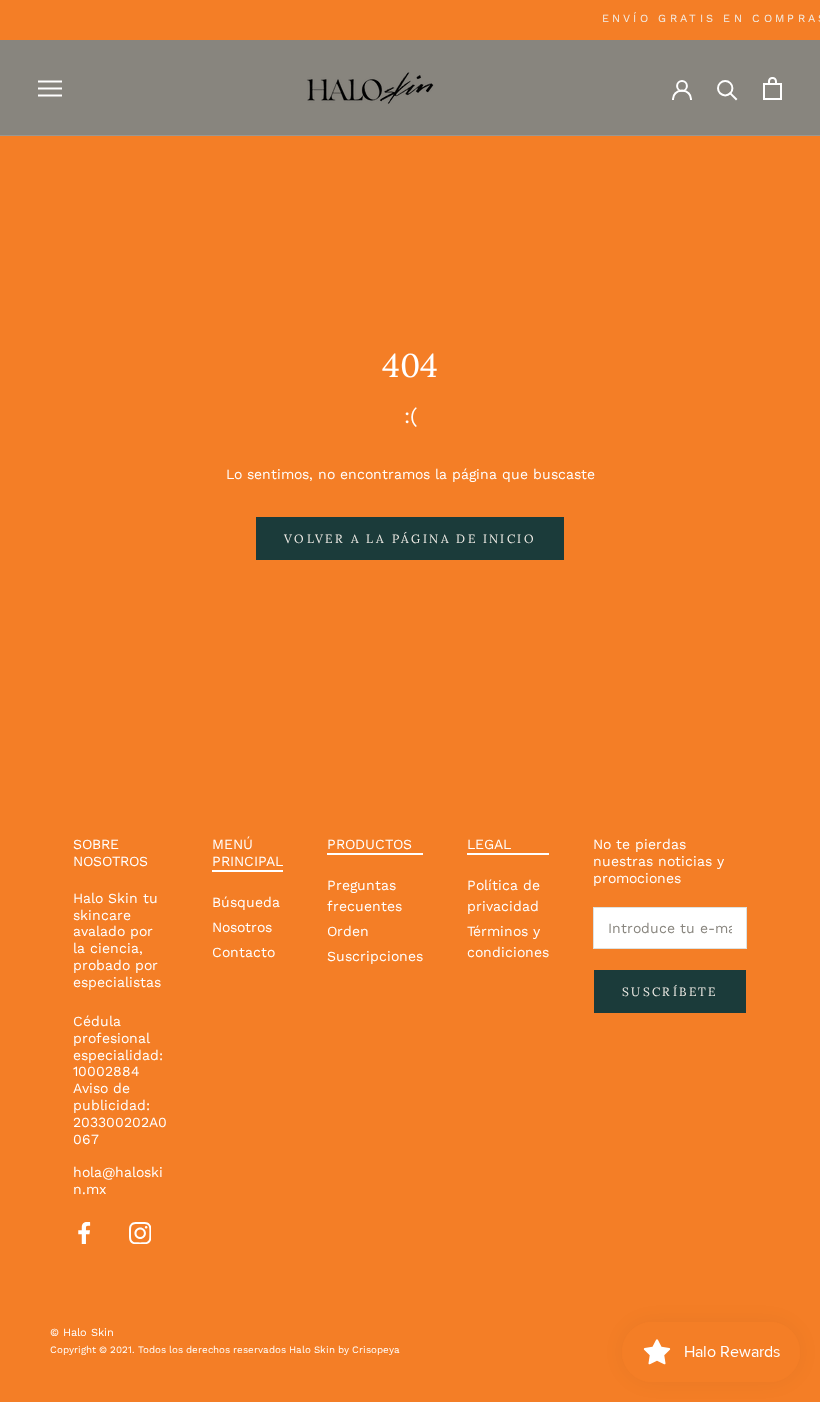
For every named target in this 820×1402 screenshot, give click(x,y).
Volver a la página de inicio (410, 538)
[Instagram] (140, 1231)
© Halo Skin (82, 1332)
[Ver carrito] (772, 88)
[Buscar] (727, 88)
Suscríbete (670, 991)
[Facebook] (84, 1231)
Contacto (243, 952)
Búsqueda (246, 902)
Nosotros (242, 927)
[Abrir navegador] (50, 88)
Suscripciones (375, 956)
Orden (348, 931)
